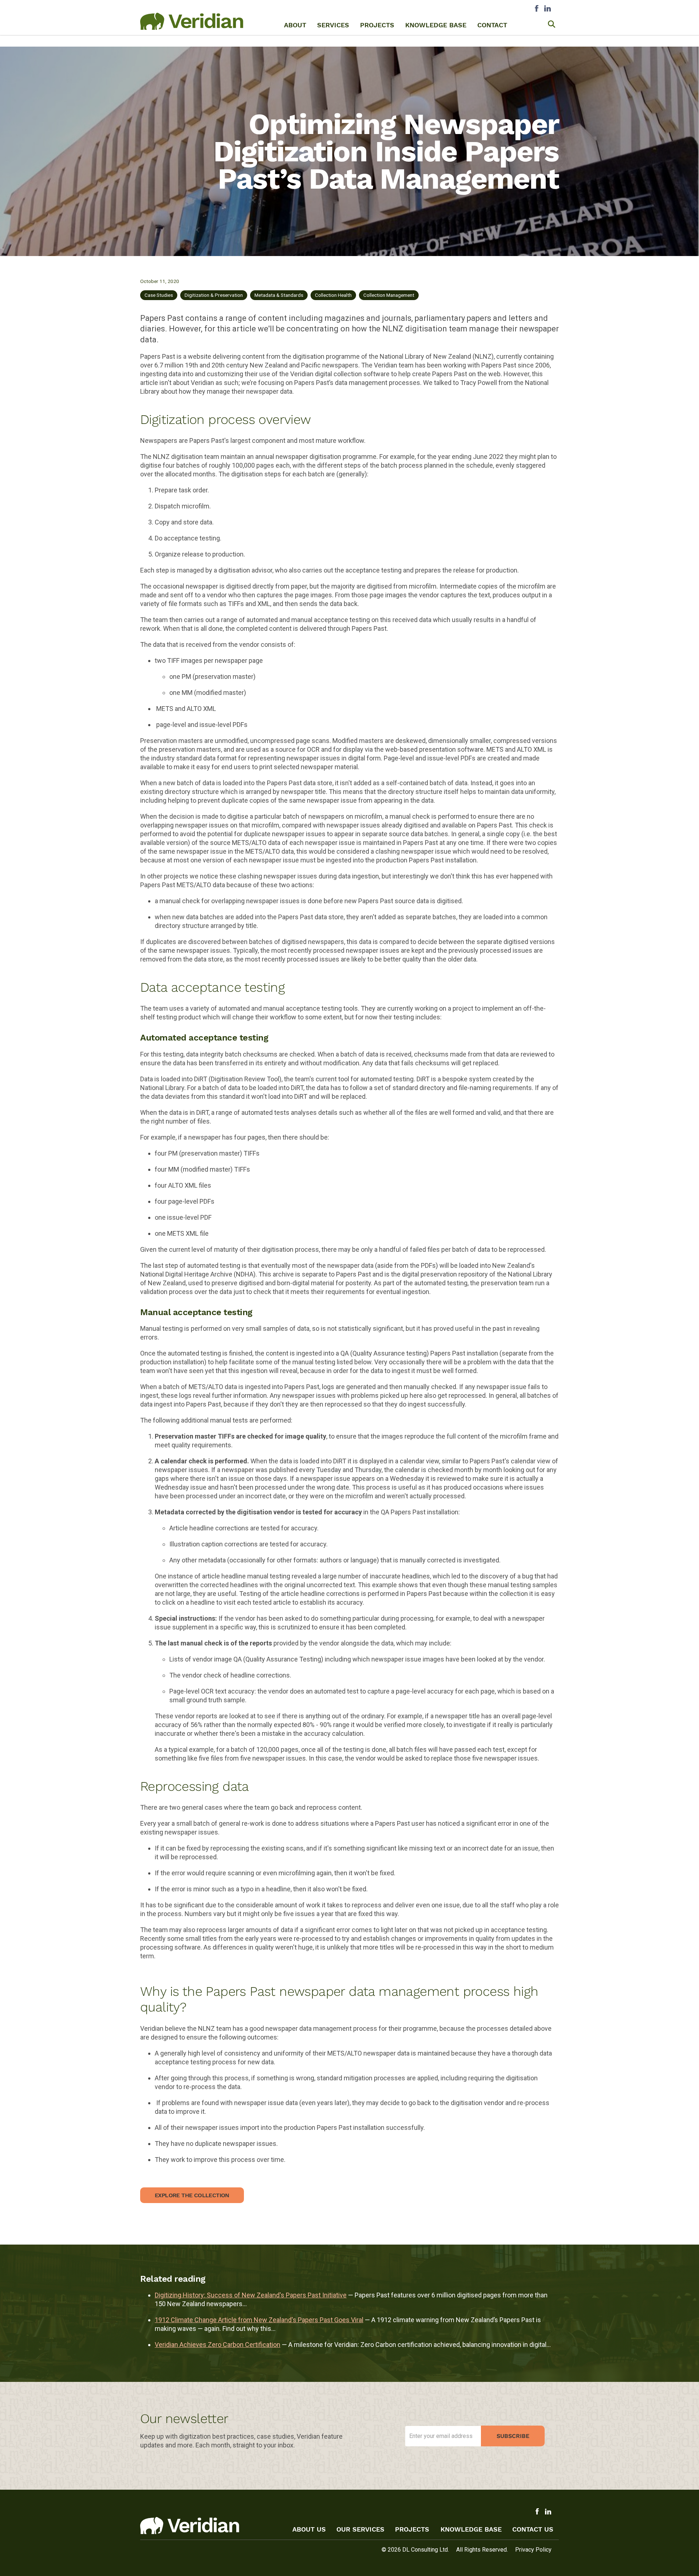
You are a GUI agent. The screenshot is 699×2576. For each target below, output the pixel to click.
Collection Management (389, 295)
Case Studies (159, 295)
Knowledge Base (436, 25)
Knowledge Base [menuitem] (471, 2529)
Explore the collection (192, 2195)
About (295, 25)
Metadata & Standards (279, 295)
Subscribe (513, 2436)
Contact (492, 25)
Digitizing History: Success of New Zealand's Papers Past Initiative (251, 2295)
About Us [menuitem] (309, 2529)
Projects (377, 25)
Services (333, 25)
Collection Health (333, 295)
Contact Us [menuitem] (533, 2529)
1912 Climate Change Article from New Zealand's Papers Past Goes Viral (259, 2320)
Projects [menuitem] (413, 2529)
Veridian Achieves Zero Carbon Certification (218, 2345)
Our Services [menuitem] (360, 2529)
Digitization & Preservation (214, 295)
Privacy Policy (533, 2550)
